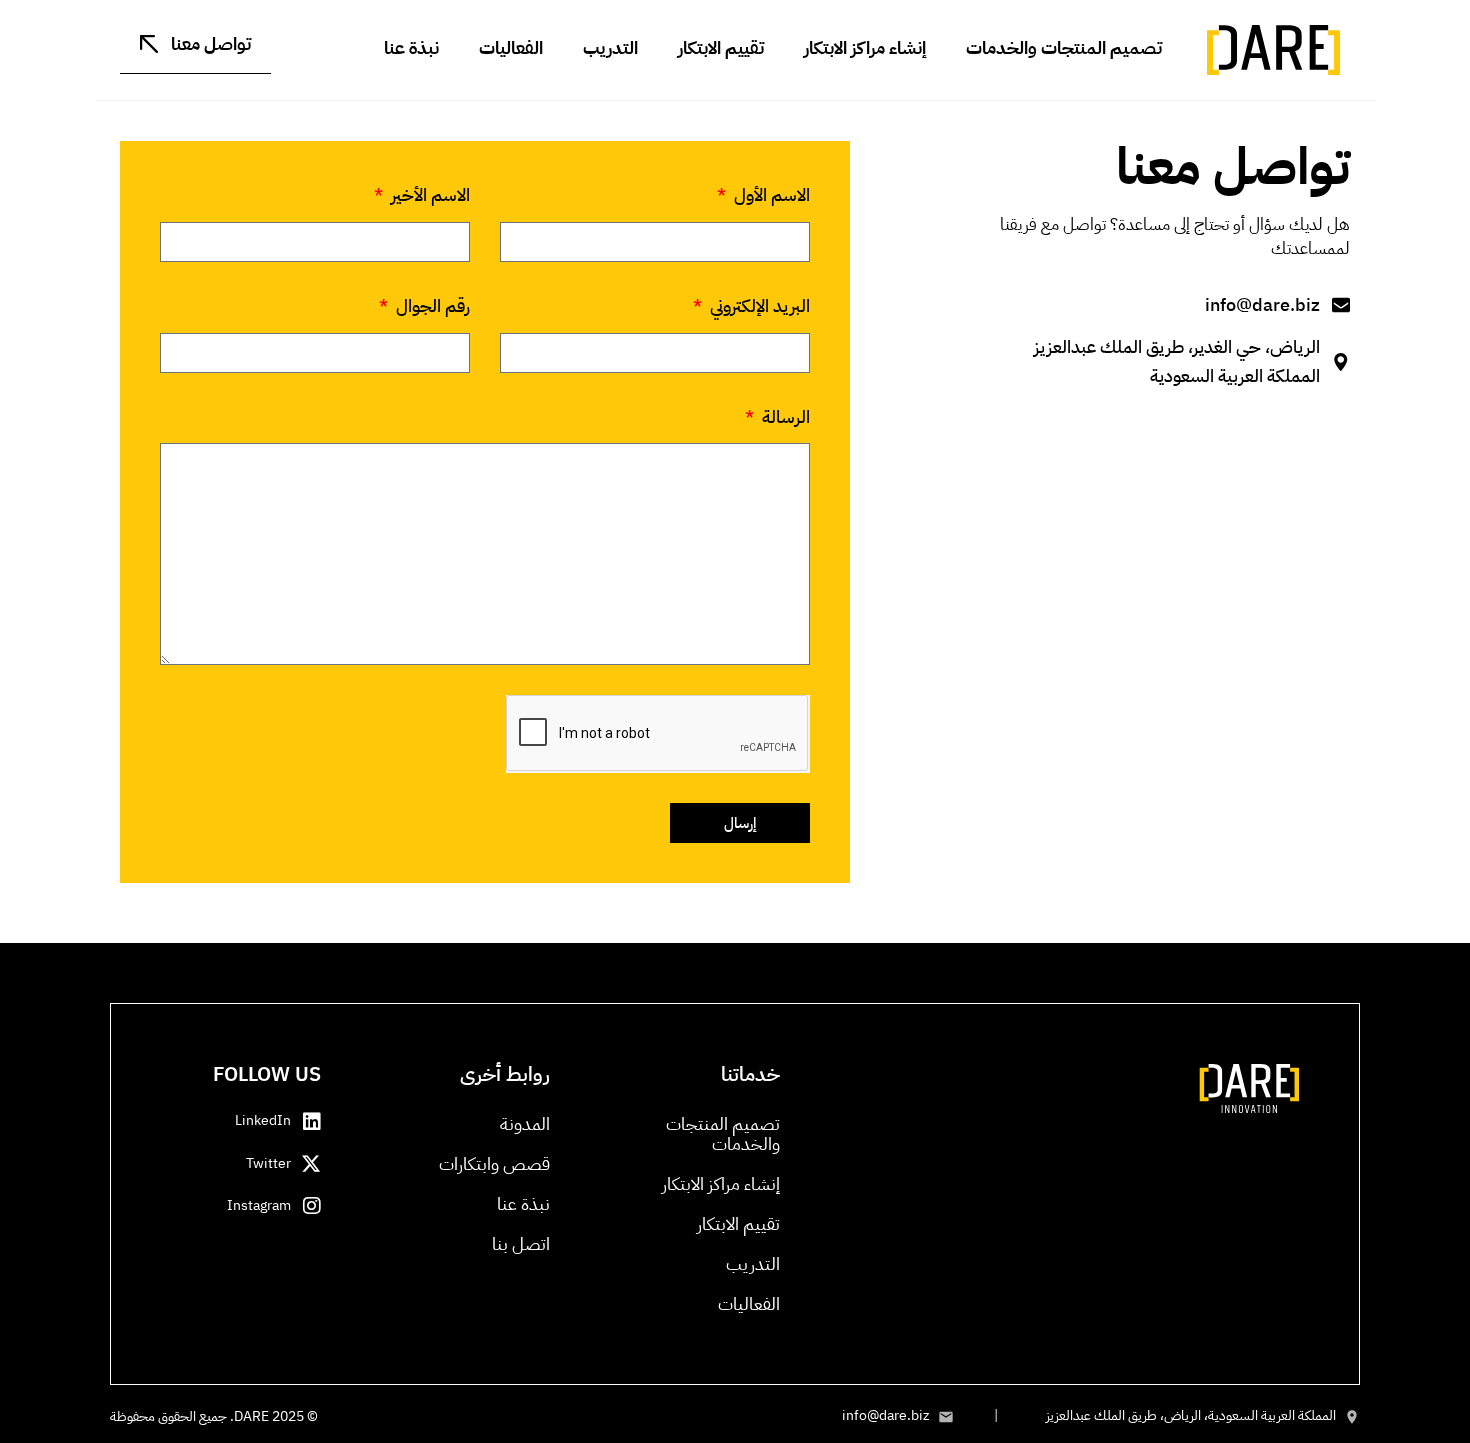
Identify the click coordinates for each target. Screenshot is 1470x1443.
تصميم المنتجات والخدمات (1064, 47)
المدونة (525, 1123)
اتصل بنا (521, 1243)
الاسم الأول (770, 194)
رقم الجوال (431, 305)
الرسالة (784, 416)
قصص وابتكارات (494, 1163)
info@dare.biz (886, 1415)
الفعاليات (511, 47)
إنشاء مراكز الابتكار (865, 47)
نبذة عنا (411, 47)
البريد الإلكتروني (758, 305)
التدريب (610, 47)
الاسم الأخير (428, 194)
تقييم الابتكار (721, 47)
